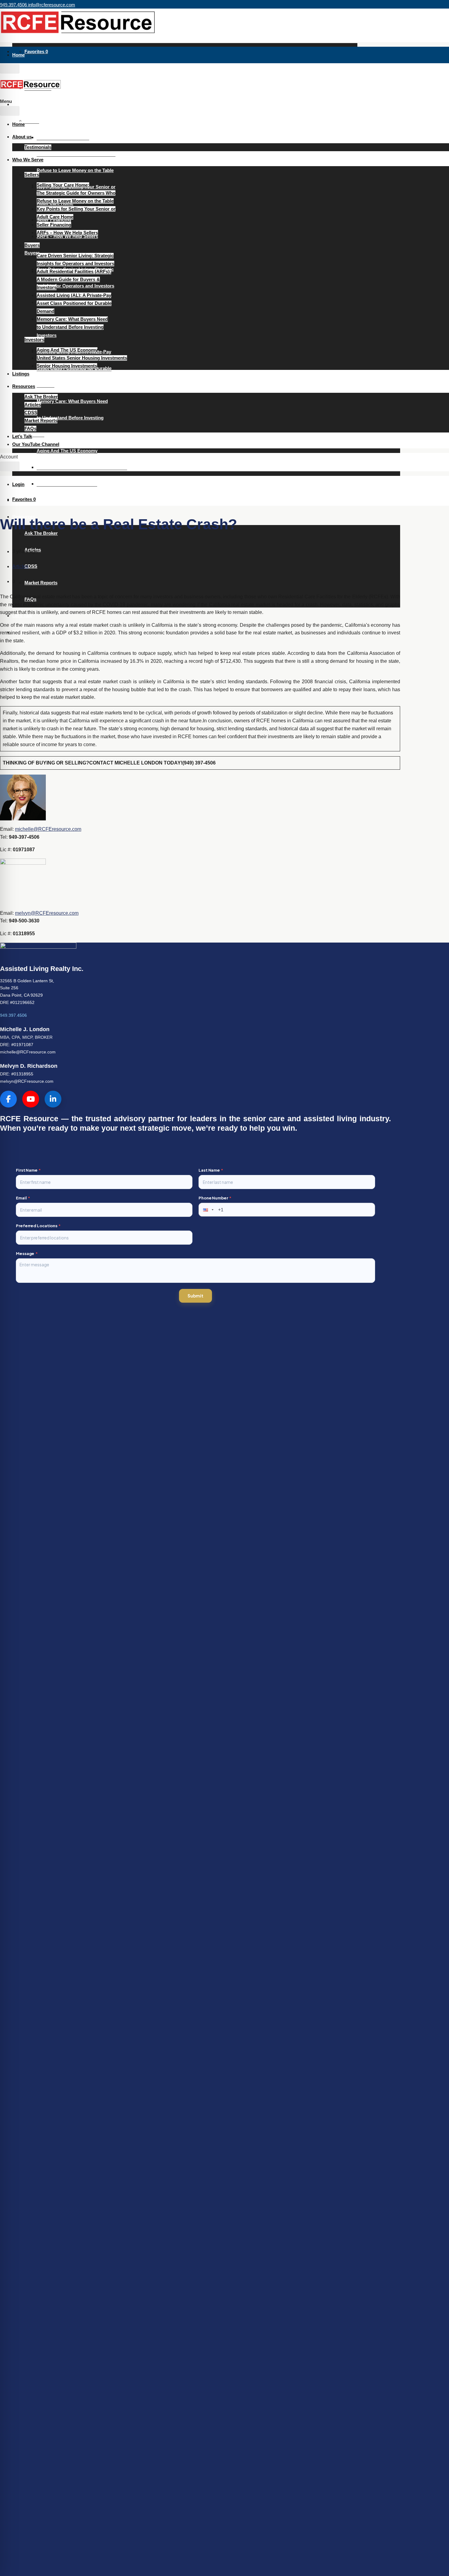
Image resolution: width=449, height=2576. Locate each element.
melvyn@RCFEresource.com (47, 913)
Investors (34, 434)
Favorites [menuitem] (36, 51)
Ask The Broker (41, 533)
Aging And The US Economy (67, 451)
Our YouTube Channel (36, 444)
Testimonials (38, 147)
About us (22, 71)
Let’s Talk (22, 436)
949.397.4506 (13, 1015)
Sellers (32, 121)
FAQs (30, 428)
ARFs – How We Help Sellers (67, 233)
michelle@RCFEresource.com (48, 829)
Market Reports (41, 583)
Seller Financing (54, 225)
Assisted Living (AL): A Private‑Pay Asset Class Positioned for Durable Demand (74, 303)
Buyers (32, 245)
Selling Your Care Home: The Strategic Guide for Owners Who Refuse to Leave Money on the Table (76, 154)
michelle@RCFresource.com (28, 1052)
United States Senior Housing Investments (82, 467)
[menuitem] (18, 484)
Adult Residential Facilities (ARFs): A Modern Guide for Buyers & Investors (74, 279)
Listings (21, 374)
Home (18, 55)
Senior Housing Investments (67, 484)
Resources (24, 386)
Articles (33, 405)
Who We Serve (28, 104)
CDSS (31, 566)
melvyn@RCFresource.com (27, 1081)
